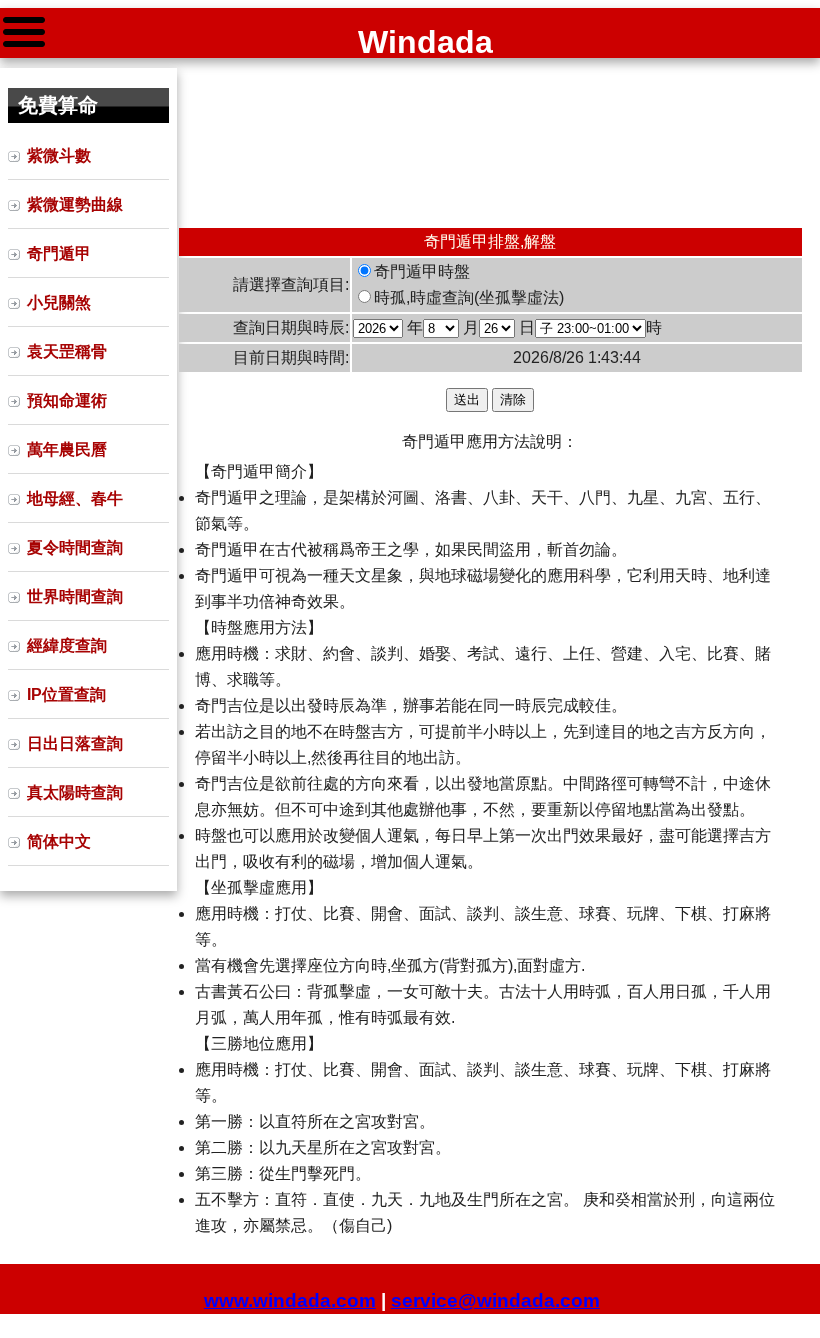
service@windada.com (495, 1300)
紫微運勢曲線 (75, 204)
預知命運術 (67, 400)
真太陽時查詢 (75, 792)
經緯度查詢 (67, 645)
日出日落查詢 (75, 743)
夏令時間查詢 (75, 547)
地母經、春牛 (75, 498)
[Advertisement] (490, 143)
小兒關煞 (59, 302)
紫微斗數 (59, 155)
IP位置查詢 (66, 694)
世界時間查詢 (75, 596)
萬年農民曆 (67, 449)
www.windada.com (290, 1300)
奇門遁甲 (59, 253)
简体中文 (59, 841)
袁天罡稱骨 (67, 351)
